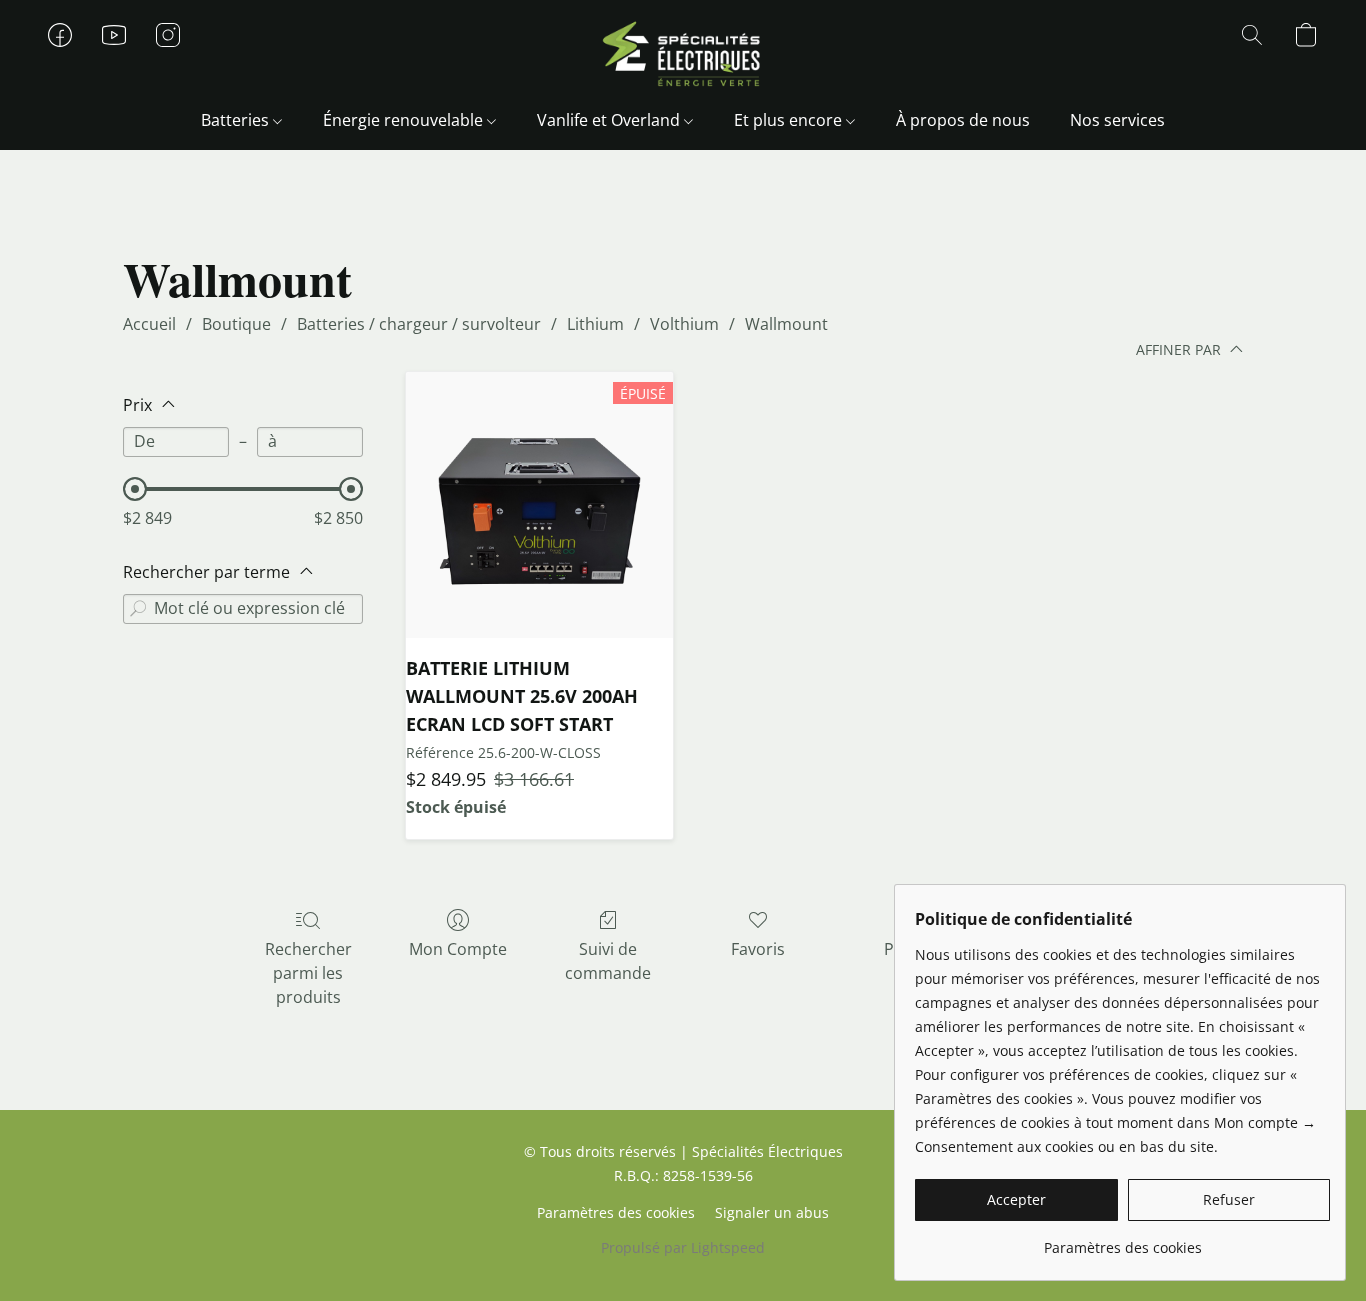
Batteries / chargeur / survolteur (419, 324)
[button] (683, 55)
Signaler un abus (772, 1212)
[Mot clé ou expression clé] (138, 609)
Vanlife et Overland (610, 120)
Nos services (1117, 120)
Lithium (595, 324)
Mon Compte (458, 949)
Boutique (236, 324)
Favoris (758, 949)
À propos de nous (963, 120)
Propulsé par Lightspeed (683, 1247)
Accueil (149, 324)
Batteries (237, 120)
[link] (1122, 1240)
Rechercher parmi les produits (308, 973)
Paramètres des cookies (616, 1212)
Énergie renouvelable (405, 120)
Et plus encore (790, 120)
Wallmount (786, 324)
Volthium (684, 324)
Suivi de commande (608, 961)
